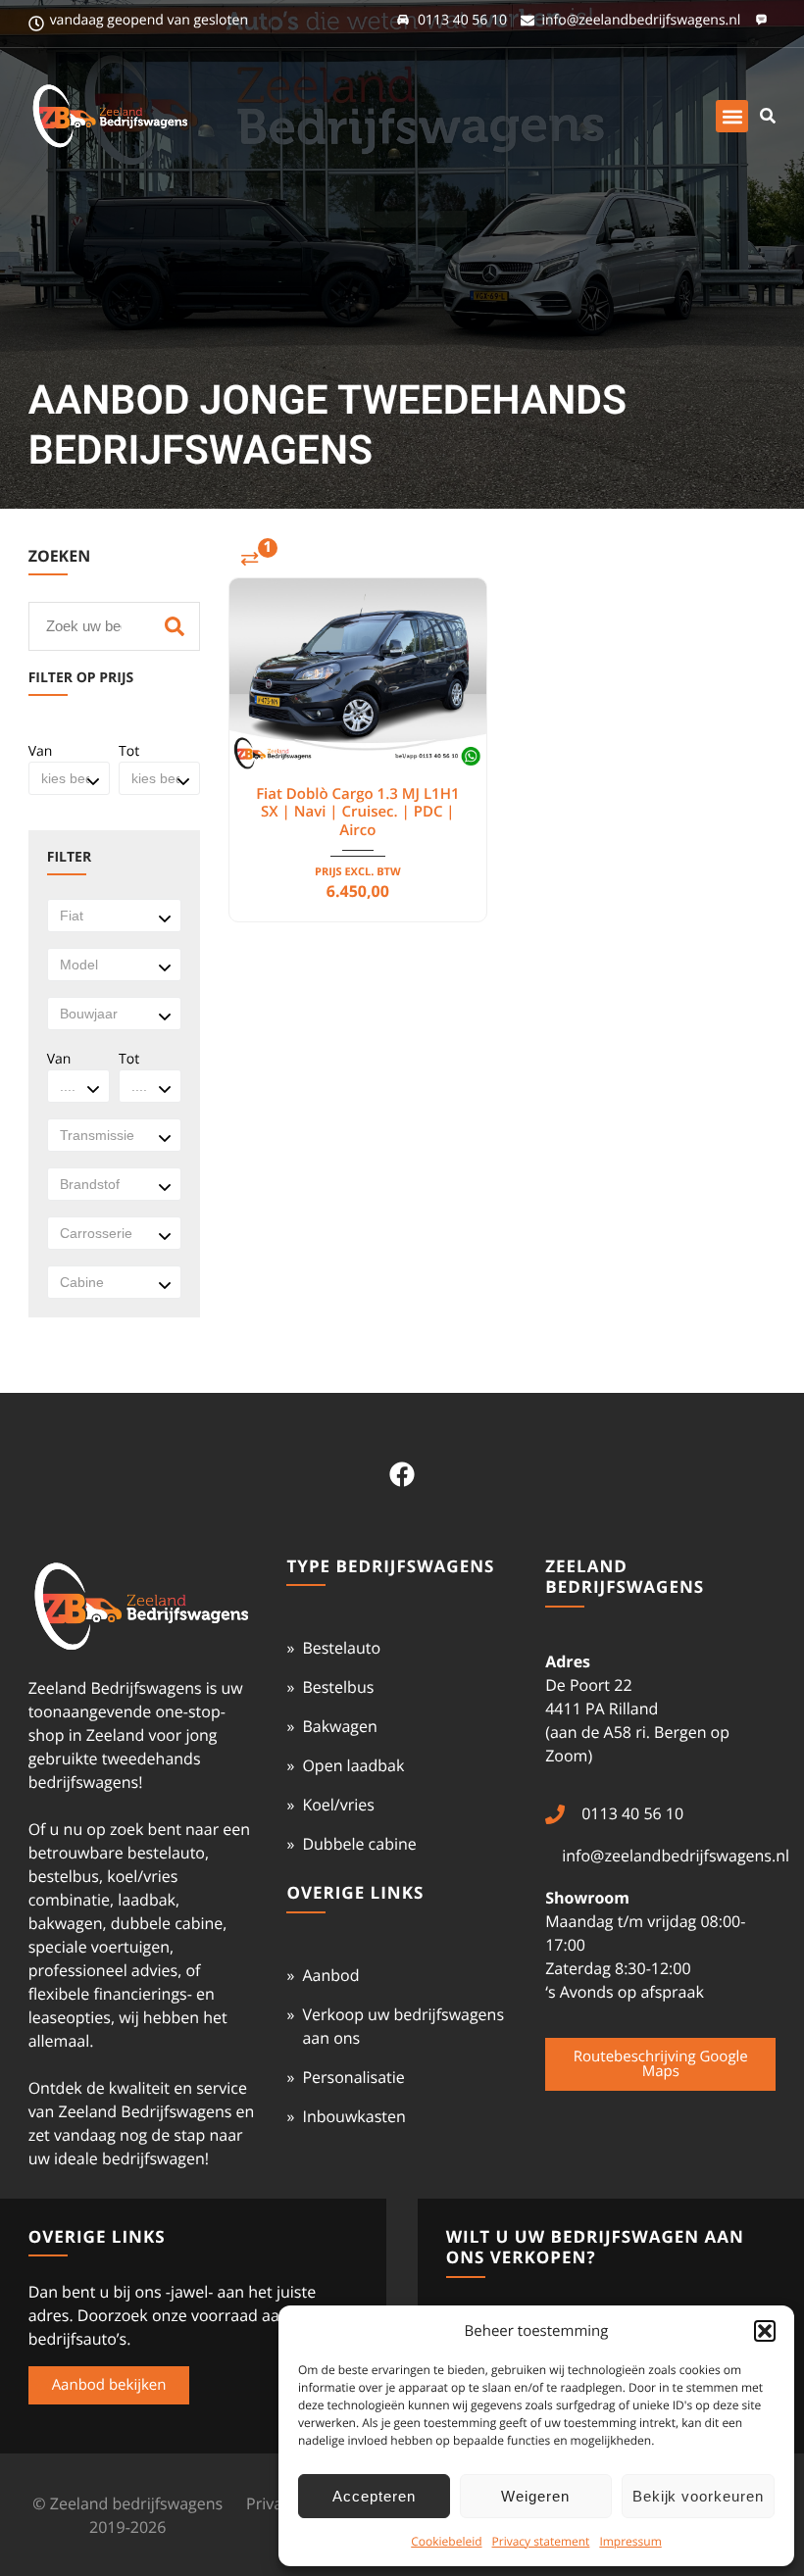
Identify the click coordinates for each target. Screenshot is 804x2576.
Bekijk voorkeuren (698, 2496)
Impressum (630, 2541)
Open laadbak (353, 1765)
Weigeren (535, 2496)
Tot (129, 751)
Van (41, 751)
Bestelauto (341, 1648)
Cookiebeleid (446, 2541)
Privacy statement (541, 2541)
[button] (765, 2331)
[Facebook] (402, 1474)
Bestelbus (338, 1687)
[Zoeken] (175, 626)
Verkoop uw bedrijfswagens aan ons (403, 2026)
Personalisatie (353, 2077)
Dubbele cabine (359, 1844)
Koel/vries (338, 1805)
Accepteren (374, 2496)
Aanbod (330, 1975)
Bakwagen (339, 1726)
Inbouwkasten (353, 2116)
